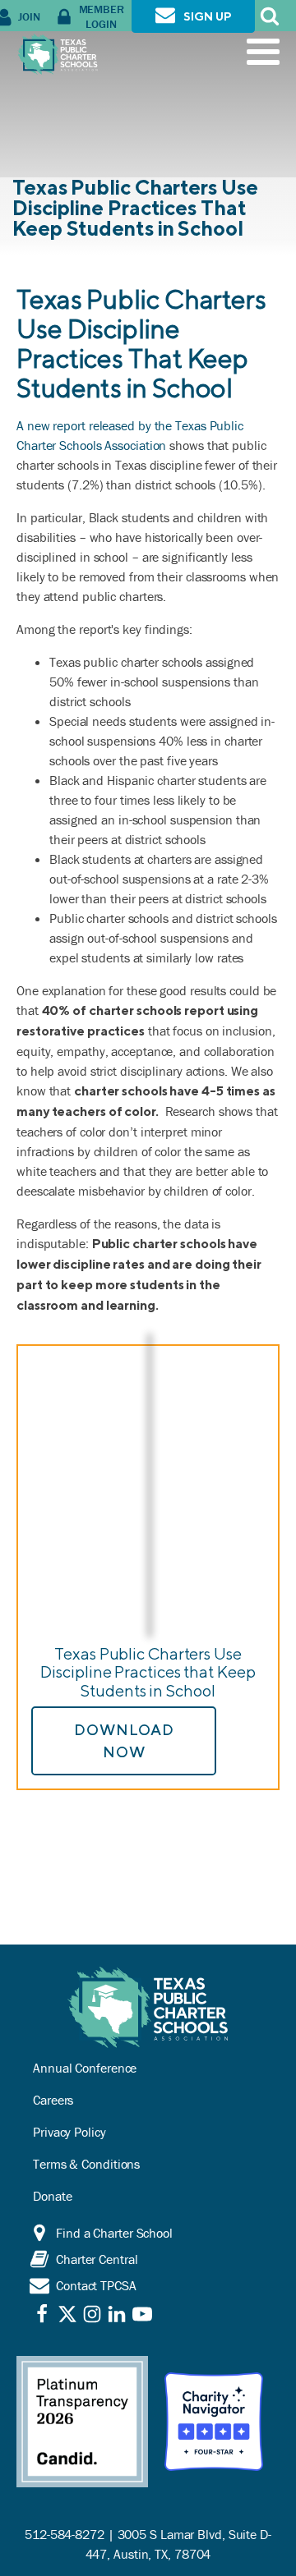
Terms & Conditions (86, 2164)
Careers (53, 2100)
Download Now (124, 1741)
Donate (52, 2196)
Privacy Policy (69, 2132)
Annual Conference (85, 2068)
